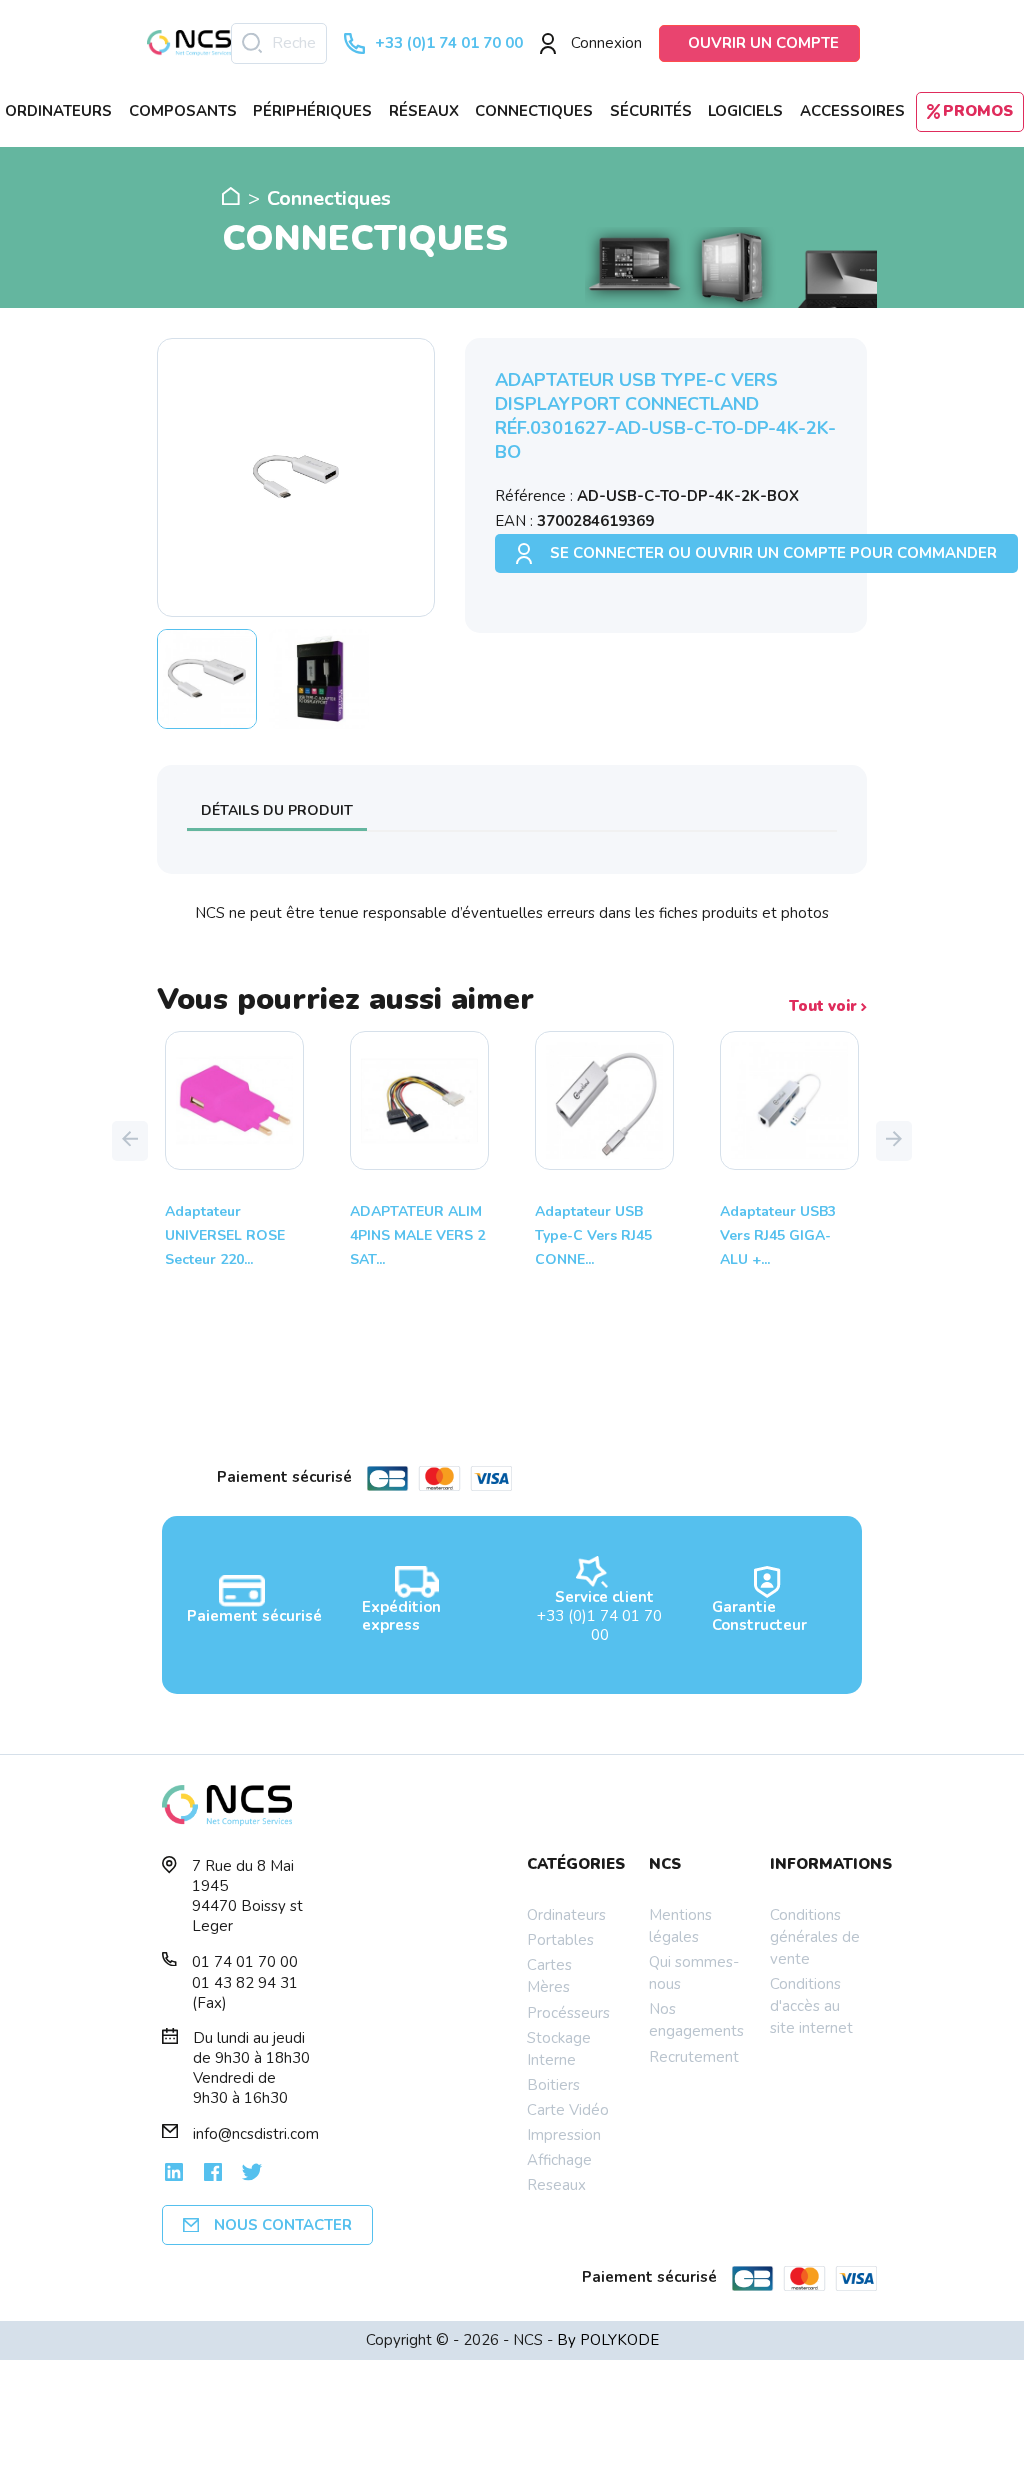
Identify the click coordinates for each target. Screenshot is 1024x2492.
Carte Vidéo (568, 2110)
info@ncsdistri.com (256, 2134)
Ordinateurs (566, 1915)
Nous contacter (283, 2225)
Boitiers (553, 2085)
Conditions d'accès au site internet (811, 2006)
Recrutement (694, 2057)
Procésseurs (568, 2013)
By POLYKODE (608, 2340)
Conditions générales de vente (815, 1937)
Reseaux (556, 2185)
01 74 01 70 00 (245, 1962)
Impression (564, 2135)
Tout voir (825, 1006)
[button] (130, 1141)
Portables (560, 1940)
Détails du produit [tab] (277, 810)
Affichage (559, 2160)
